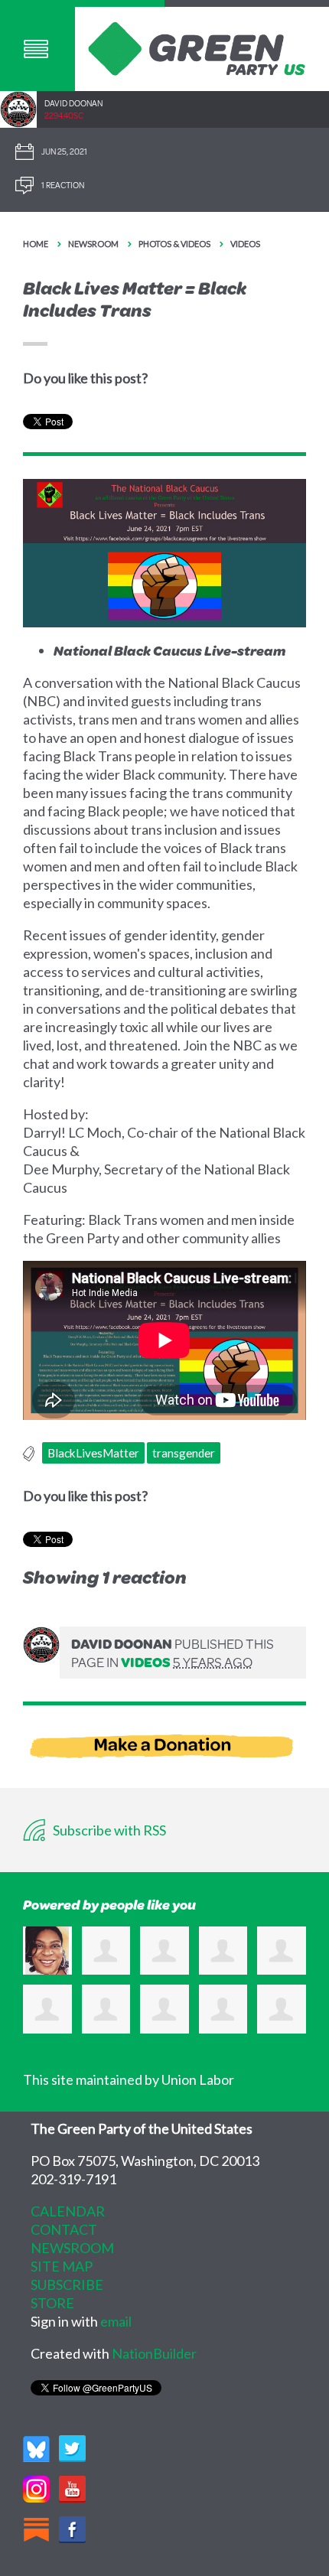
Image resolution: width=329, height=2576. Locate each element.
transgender (184, 1453)
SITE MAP (62, 2266)
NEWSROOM (72, 2248)
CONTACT (64, 2229)
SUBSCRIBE (67, 2285)
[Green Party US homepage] (197, 47)
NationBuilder (154, 2353)
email (116, 2321)
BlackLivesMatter (93, 1453)
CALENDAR (68, 2211)
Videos (245, 244)
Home (36, 244)
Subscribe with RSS (108, 1830)
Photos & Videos (174, 244)
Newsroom (93, 244)
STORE (52, 2303)
